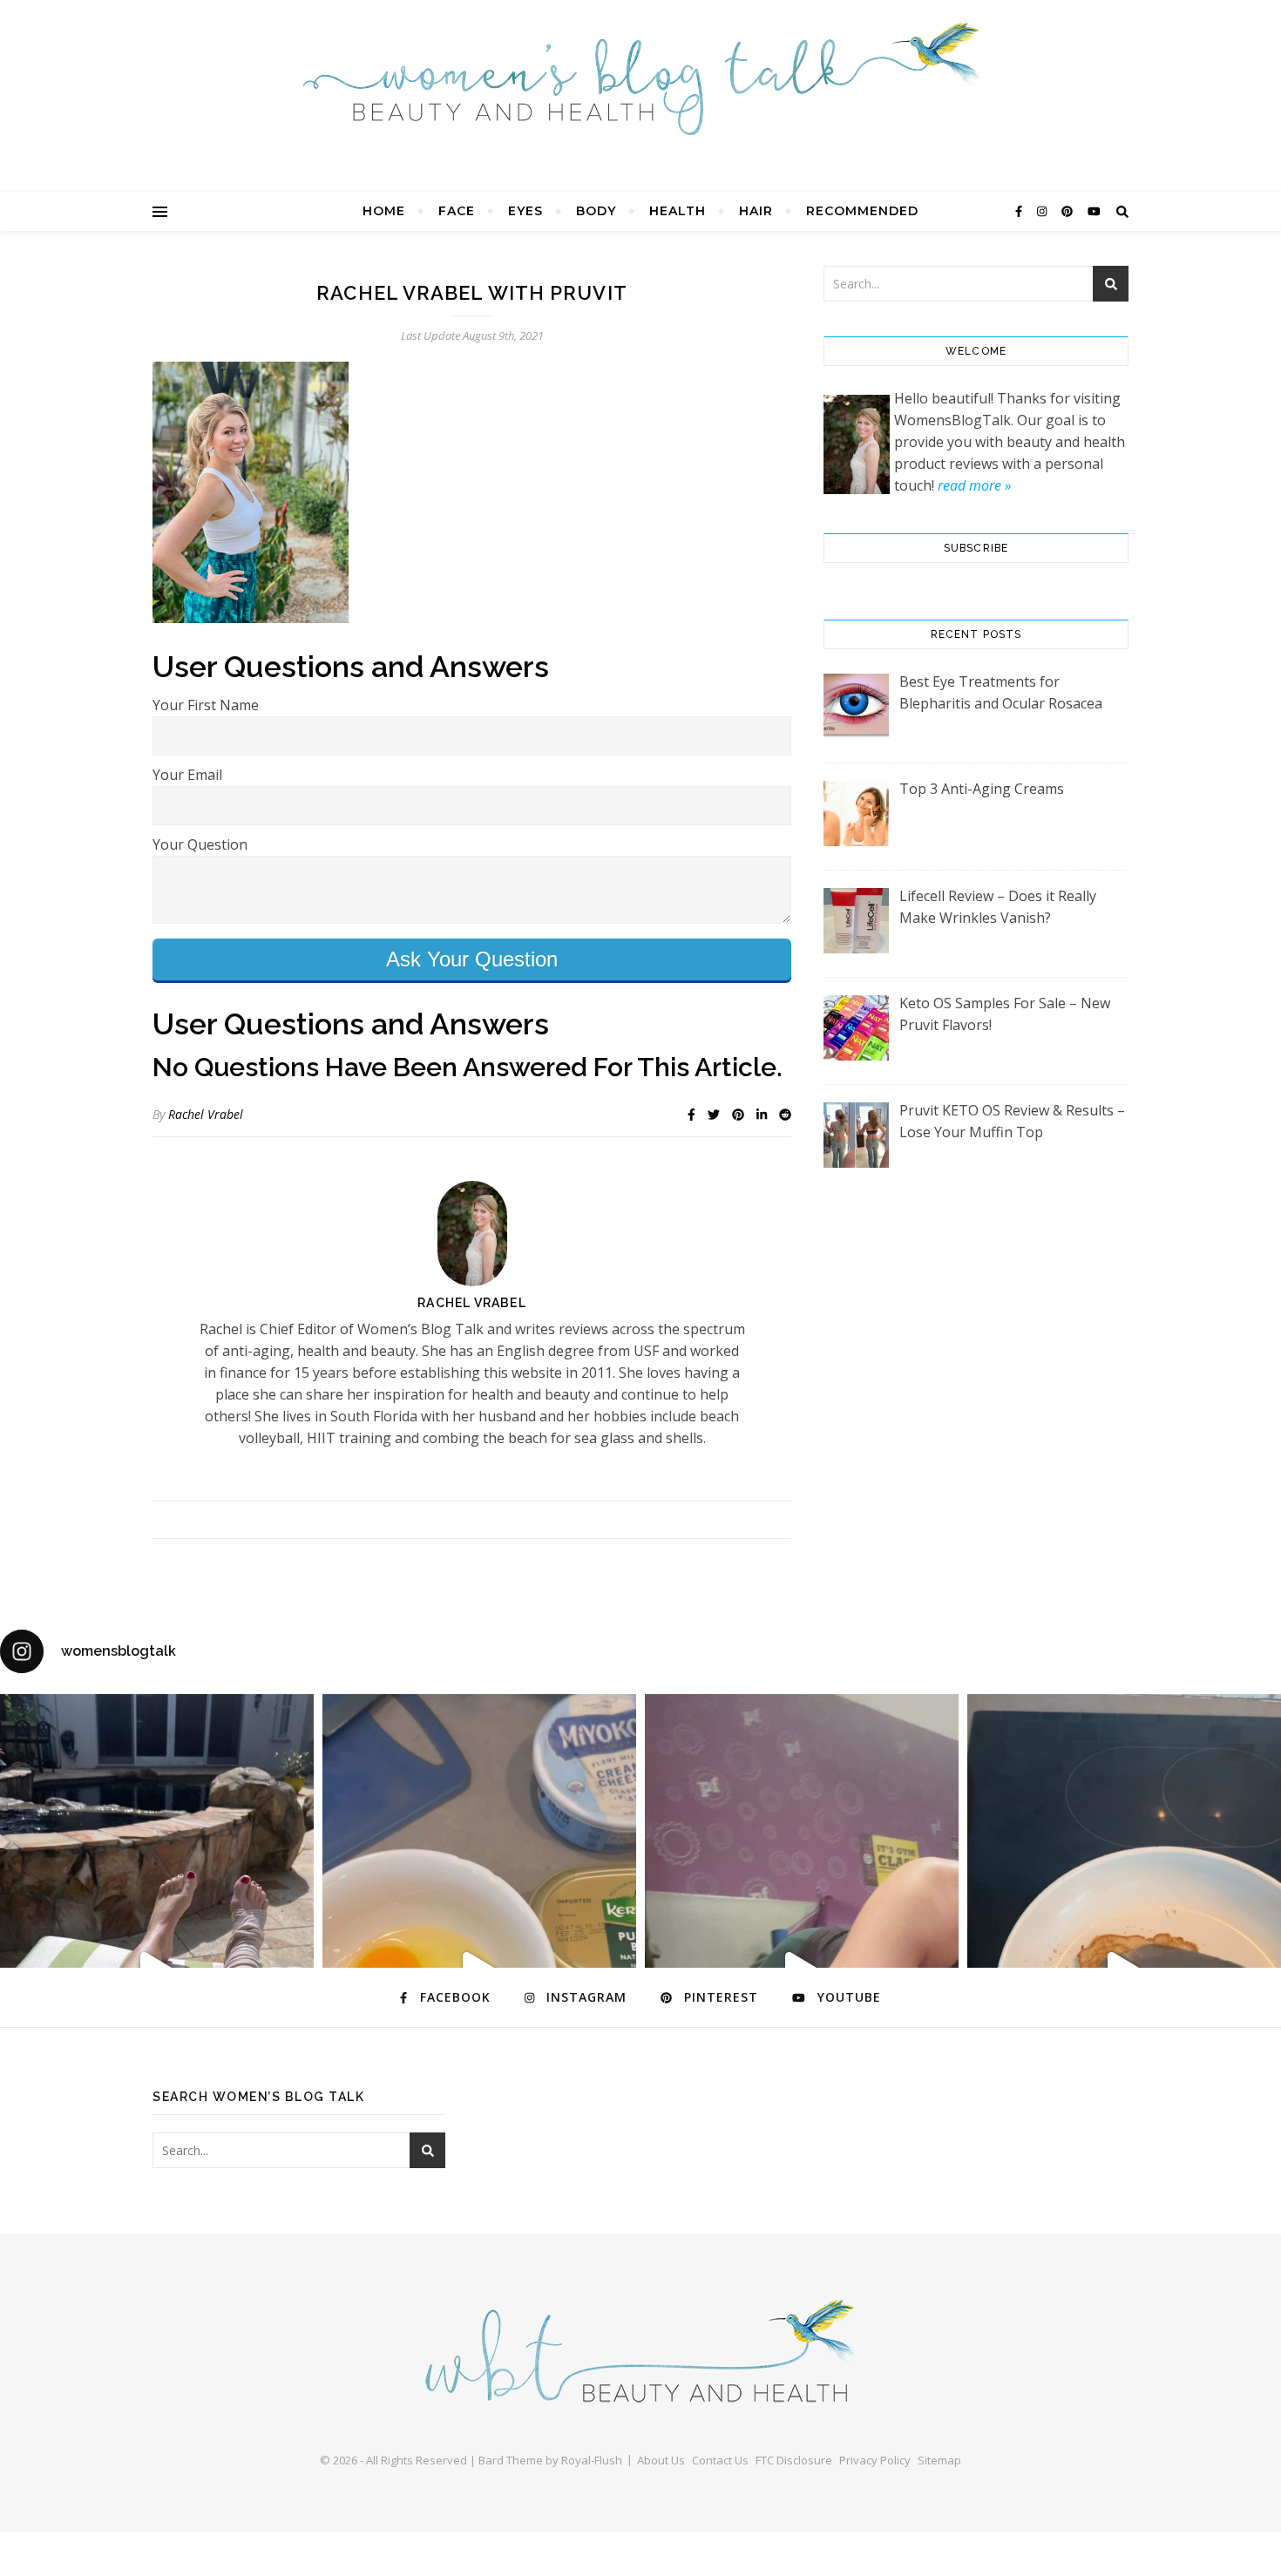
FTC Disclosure (794, 2460)
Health (678, 211)
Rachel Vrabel (206, 1114)
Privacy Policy (875, 2460)
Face (457, 211)
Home (384, 211)
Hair (756, 211)
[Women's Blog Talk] (640, 78)
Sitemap (939, 2460)
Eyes (525, 211)
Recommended (862, 211)
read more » (974, 485)
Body (596, 211)
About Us (661, 2460)
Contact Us (720, 2460)
